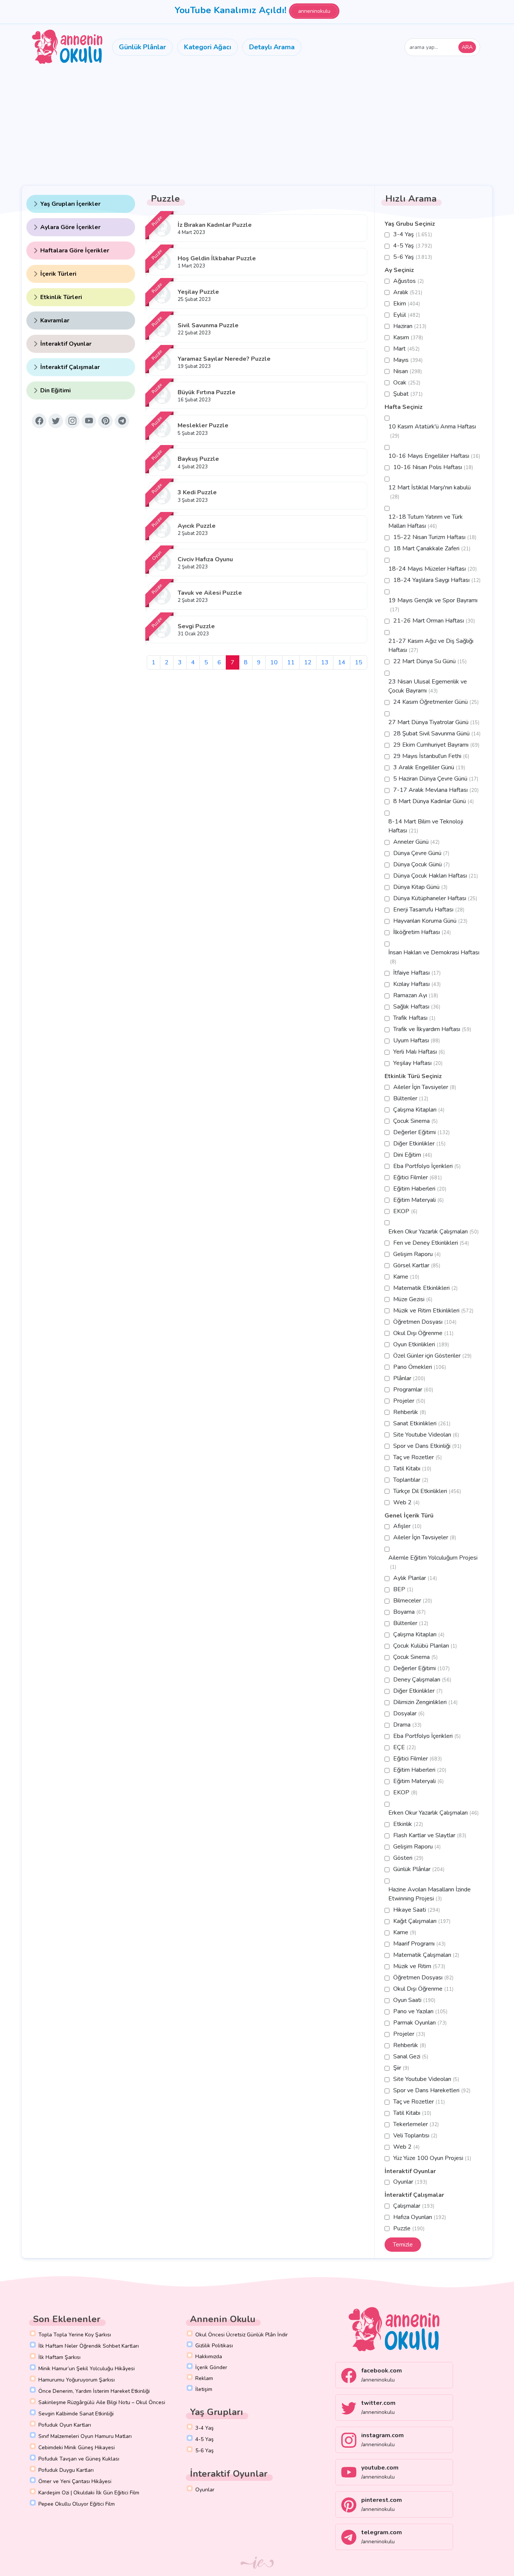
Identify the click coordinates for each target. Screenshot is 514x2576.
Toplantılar (411, 1480)
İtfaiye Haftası (417, 973)
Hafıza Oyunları (420, 2217)
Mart (406, 349)
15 (359, 662)
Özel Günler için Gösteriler (432, 1356)
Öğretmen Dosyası (425, 1322)
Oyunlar (410, 2182)
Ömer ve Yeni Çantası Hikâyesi (75, 2481)
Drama (407, 1725)
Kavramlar (55, 320)
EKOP (405, 1211)
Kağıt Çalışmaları (422, 1921)
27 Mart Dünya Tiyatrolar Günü (434, 722)
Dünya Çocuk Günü (421, 864)
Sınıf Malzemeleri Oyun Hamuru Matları (85, 2436)
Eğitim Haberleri (420, 1189)
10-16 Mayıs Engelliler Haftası (434, 456)
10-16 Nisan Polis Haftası (433, 467)
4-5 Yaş (413, 246)
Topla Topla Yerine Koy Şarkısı (75, 2335)
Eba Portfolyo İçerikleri (427, 1166)
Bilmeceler (413, 1601)
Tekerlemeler (416, 2124)
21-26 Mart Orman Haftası (434, 621)
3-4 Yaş (413, 234)
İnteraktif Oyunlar (66, 344)
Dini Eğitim (413, 1155)
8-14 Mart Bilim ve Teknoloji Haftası (426, 826)
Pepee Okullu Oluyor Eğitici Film (77, 2504)
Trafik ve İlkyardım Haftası (432, 1029)
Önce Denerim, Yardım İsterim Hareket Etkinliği (94, 2391)
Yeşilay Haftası (418, 1063)
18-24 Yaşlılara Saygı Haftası (437, 580)
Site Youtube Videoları (426, 1435)
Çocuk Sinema (415, 1121)
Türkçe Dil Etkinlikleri (427, 1491)
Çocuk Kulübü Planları (425, 1646)
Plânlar (409, 1378)
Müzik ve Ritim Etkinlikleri (433, 1311)
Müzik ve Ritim (419, 1966)
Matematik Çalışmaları (426, 1955)
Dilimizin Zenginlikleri (425, 1702)
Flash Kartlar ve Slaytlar (430, 1835)
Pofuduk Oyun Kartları (65, 2425)
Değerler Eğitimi (421, 1132)
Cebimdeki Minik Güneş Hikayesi (77, 2448)
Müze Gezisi (413, 1299)
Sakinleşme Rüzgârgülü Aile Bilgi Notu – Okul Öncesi (102, 2402)
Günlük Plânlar (142, 47)
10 (274, 662)
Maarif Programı (419, 1944)
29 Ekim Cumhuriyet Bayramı (436, 745)
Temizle (403, 2245)
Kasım (408, 337)
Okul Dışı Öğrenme (423, 1333)
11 (291, 662)
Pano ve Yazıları (420, 2011)
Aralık (408, 292)
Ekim (407, 304)
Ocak (407, 383)
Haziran (410, 326)
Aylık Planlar (415, 1578)
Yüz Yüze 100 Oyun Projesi (432, 2158)
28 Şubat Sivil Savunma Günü (437, 734)
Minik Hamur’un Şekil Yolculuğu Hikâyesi (87, 2369)
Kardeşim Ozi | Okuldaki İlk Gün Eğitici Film (89, 2493)
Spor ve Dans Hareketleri (432, 2090)
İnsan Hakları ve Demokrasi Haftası (434, 957)
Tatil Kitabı (412, 1469)
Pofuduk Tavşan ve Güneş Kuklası (79, 2459)
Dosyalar (409, 1713)
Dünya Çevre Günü (421, 853)
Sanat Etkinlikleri (422, 1423)
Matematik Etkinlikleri (425, 1288)
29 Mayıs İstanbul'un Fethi (431, 756)
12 (308, 662)
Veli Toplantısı (415, 2136)
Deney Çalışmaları (422, 1680)
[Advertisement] (257, 126)
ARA (467, 47)
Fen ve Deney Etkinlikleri (431, 1243)
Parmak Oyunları (420, 2023)
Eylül (407, 315)
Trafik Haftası (414, 1018)
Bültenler (411, 1098)
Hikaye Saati (417, 1910)
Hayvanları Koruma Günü (430, 921)
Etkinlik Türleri (61, 297)
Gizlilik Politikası (214, 2346)
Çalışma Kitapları (419, 1110)
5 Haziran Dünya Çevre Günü (436, 779)
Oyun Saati (414, 2000)
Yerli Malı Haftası (419, 1052)
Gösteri (408, 1858)
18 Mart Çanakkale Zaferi (432, 548)
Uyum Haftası (417, 1040)
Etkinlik (408, 1824)
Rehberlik (410, 1412)
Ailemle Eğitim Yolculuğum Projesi (433, 1562)
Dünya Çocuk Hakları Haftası (436, 876)
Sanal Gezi (411, 2057)
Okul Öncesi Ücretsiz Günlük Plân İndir (242, 2335)
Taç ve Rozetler (417, 1457)
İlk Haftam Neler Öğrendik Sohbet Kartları (89, 2346)
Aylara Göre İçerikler (70, 227)
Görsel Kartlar (417, 1265)
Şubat (408, 394)
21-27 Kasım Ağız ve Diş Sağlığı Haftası (431, 646)
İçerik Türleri (58, 274)
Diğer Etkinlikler (419, 1144)
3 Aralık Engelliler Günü (429, 767)
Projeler (409, 1401)
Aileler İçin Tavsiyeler (425, 1087)
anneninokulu (314, 11)
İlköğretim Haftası (422, 932)
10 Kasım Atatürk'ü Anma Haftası (432, 431)
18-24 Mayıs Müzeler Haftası (433, 569)
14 (342, 662)
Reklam (204, 2378)
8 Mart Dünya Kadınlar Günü (433, 801)
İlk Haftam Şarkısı (59, 2357)
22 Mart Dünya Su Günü (430, 661)
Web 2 (406, 1502)
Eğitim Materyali (418, 1200)
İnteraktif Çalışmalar (70, 367)
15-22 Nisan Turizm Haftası (435, 537)
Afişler (407, 1526)
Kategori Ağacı (208, 47)
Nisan (408, 371)
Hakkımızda (209, 2357)
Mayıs (408, 360)
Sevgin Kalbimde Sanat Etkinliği (76, 2414)
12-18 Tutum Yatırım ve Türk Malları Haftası (426, 521)
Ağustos (408, 281)
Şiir (401, 2068)
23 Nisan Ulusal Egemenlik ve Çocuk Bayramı (428, 686)
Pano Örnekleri (420, 1367)
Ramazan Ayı (416, 995)
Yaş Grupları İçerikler (70, 204)
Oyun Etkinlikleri (421, 1344)
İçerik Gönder (211, 2367)
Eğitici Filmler (417, 1177)
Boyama (409, 1612)
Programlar (413, 1390)
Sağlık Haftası (417, 1007)
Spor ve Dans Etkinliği (427, 1446)
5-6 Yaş (413, 257)
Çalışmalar (414, 2206)
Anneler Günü (416, 842)
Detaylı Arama (272, 47)
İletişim (204, 2389)
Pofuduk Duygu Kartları (66, 2470)
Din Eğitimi (56, 390)
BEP (403, 1589)
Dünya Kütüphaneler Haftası (435, 898)
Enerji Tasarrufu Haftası (429, 910)
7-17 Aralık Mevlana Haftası (436, 790)
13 (325, 662)
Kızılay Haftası (417, 984)
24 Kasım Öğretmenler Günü (436, 702)
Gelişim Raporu (417, 1254)
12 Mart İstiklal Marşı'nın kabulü (430, 492)
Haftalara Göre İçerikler (75, 251)
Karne (406, 1277)
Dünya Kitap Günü (420, 887)
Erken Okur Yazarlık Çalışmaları (433, 1232)
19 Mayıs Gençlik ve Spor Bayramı (433, 605)
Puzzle (409, 2228)
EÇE (405, 1747)
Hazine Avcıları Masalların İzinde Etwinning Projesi (430, 1894)
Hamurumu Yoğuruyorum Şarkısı (77, 2380)
